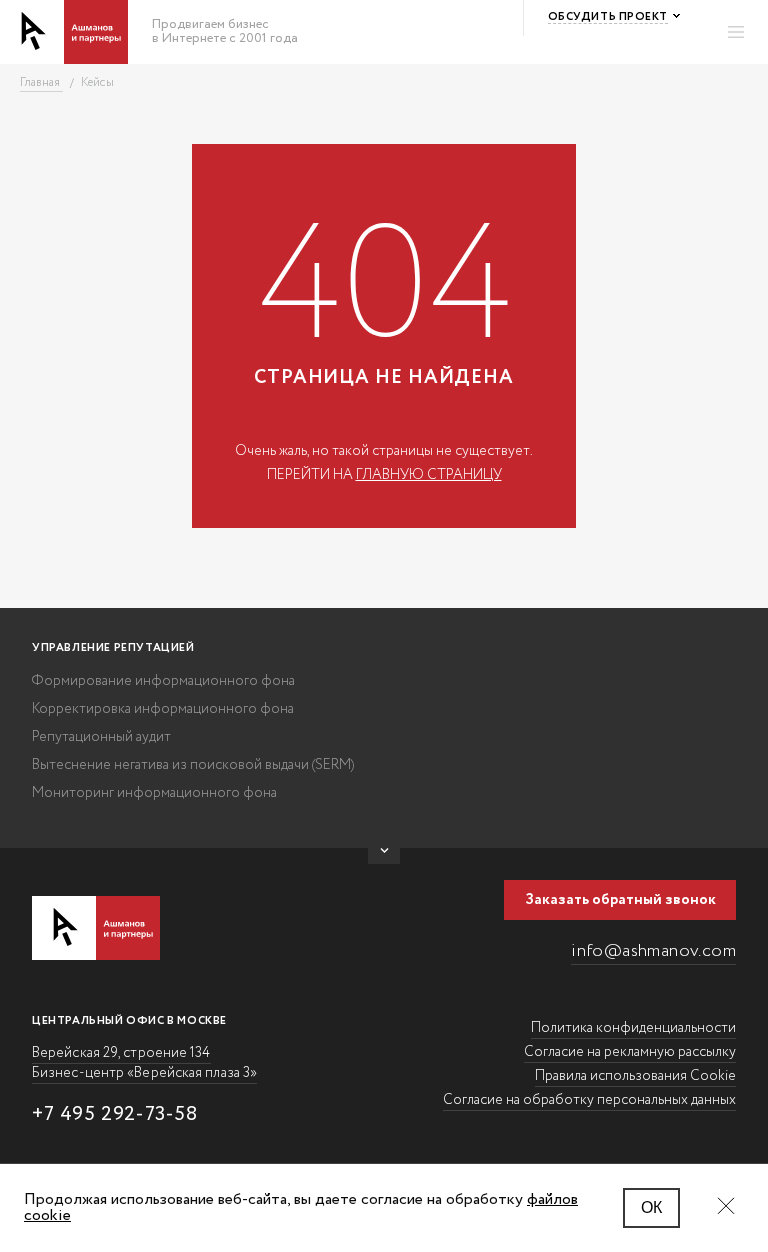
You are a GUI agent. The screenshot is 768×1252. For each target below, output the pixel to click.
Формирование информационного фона (163, 681)
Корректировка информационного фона (163, 709)
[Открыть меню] (736, 32)
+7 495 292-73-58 (115, 1114)
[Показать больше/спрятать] (384, 856)
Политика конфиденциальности (633, 1028)
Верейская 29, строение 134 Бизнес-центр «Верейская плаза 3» (144, 1063)
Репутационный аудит (101, 737)
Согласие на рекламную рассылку (630, 1052)
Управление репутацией (113, 648)
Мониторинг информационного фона (154, 793)
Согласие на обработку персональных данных (589, 1100)
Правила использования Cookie (635, 1076)
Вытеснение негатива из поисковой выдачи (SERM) (193, 765)
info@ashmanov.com (653, 951)
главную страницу (429, 475)
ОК (651, 1207)
